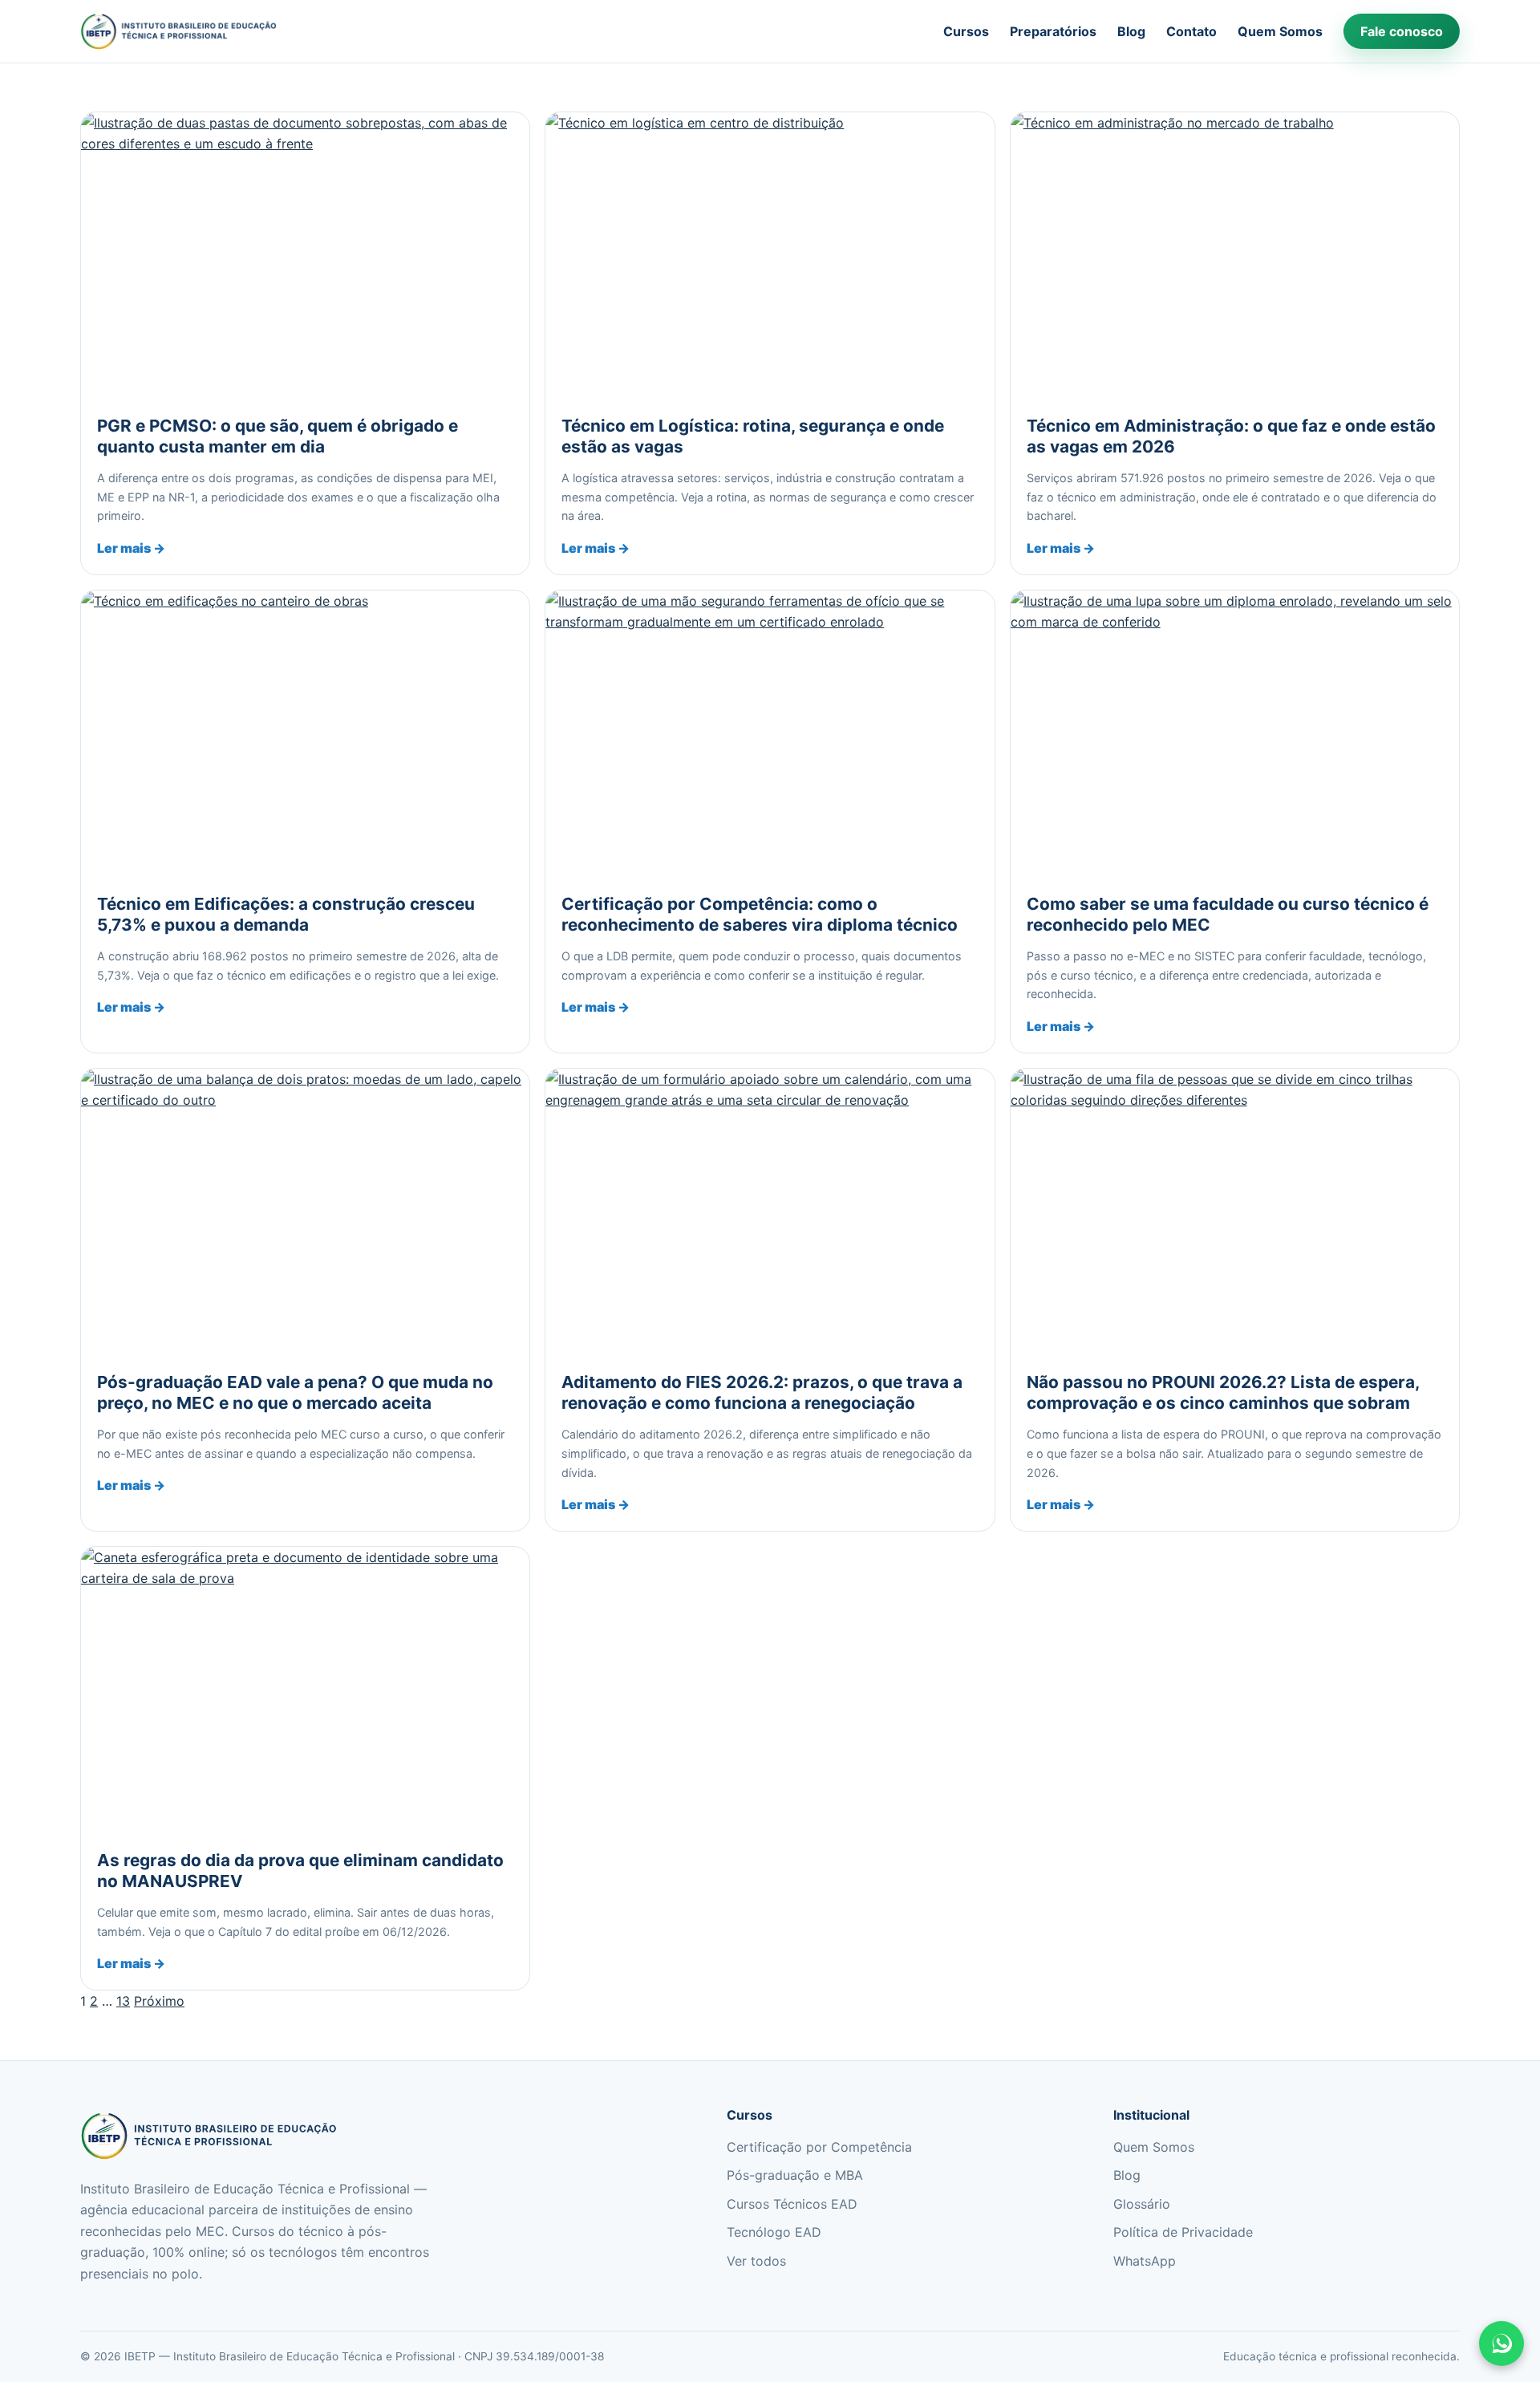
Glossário (1142, 2204)
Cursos (966, 31)
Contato (1191, 31)
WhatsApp (1145, 2261)
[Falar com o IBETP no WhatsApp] (1501, 2343)
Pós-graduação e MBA (795, 2175)
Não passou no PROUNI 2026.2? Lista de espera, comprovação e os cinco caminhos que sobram (1223, 1392)
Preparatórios (1053, 31)
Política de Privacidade (1183, 2232)
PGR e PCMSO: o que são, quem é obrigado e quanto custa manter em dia (278, 436)
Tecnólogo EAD (774, 2232)
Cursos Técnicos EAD (792, 2204)
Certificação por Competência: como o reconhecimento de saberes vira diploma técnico (760, 914)
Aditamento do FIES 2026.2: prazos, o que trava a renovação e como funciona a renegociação (762, 1392)
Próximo (159, 2001)
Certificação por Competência (819, 2147)
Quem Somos (1280, 31)
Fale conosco (1402, 31)
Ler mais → (131, 548)
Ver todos (756, 2261)
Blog (1131, 31)
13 (123, 2001)
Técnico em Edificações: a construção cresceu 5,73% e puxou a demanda (286, 914)
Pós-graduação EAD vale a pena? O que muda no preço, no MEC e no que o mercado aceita (295, 1392)
